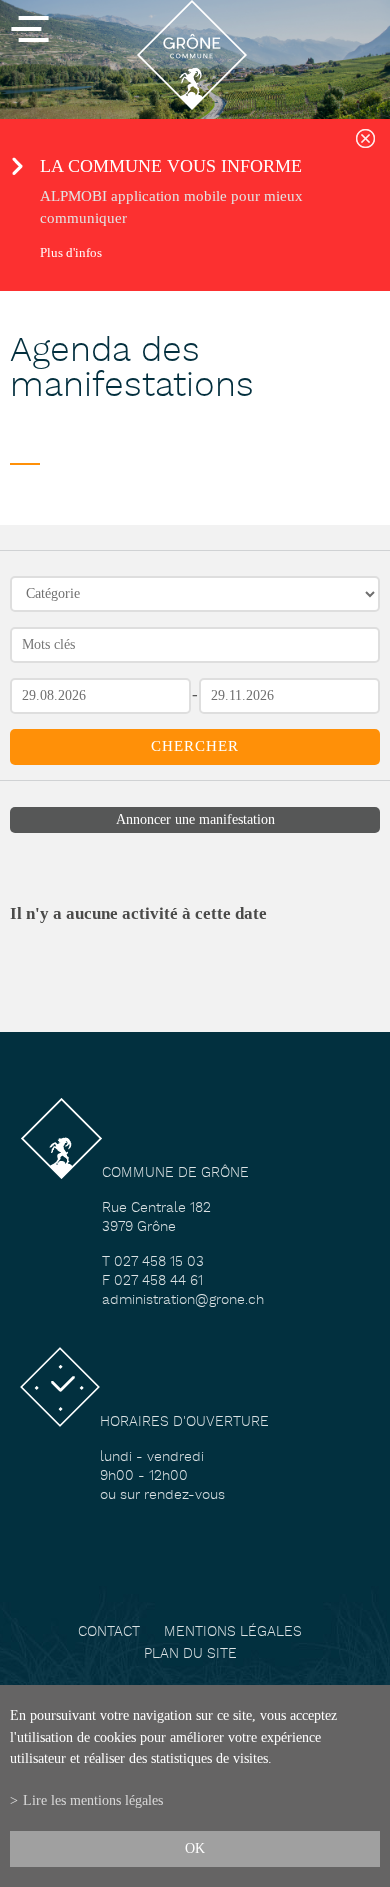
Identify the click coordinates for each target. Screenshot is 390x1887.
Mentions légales (233, 1632)
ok (195, 1848)
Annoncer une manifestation (195, 819)
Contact (109, 1632)
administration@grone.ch (183, 1300)
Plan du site (190, 1654)
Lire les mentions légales (93, 1800)
